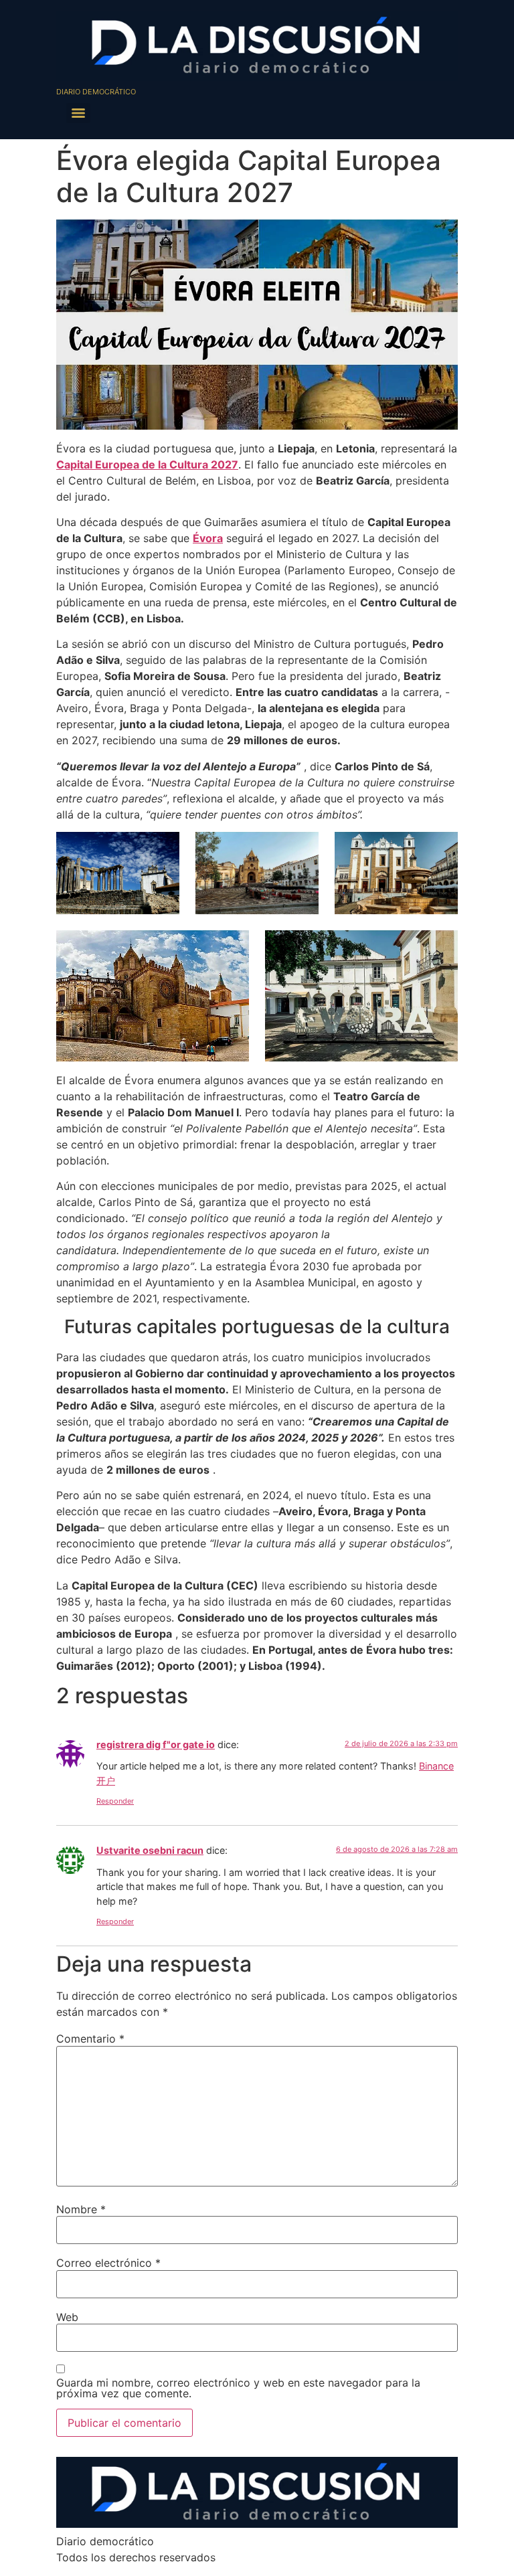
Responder (115, 1801)
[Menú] (78, 113)
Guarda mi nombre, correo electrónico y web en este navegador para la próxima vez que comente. (238, 2388)
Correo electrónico (108, 2263)
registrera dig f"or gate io (156, 1744)
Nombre (81, 2209)
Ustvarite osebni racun (150, 1850)
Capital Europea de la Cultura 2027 (147, 464)
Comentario (90, 2039)
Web (67, 2317)
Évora (208, 538)
